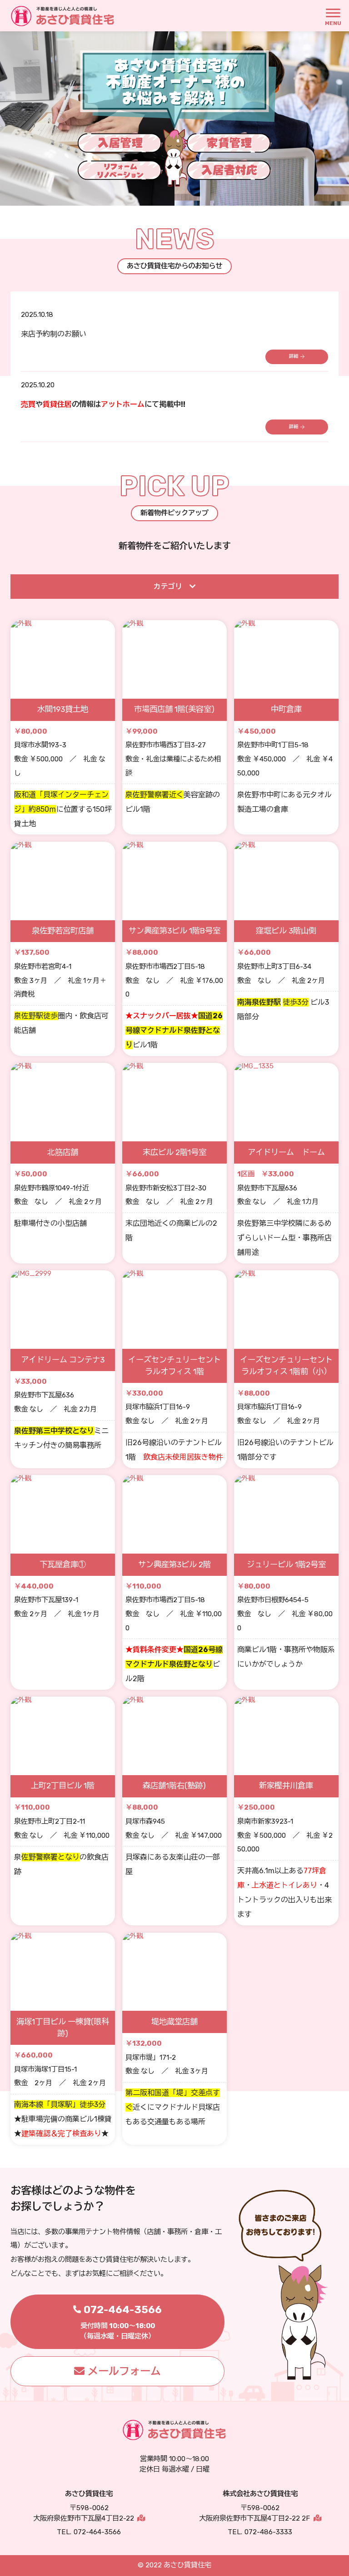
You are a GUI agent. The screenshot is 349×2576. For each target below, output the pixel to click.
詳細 (294, 356)
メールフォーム (124, 2371)
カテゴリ (168, 587)
